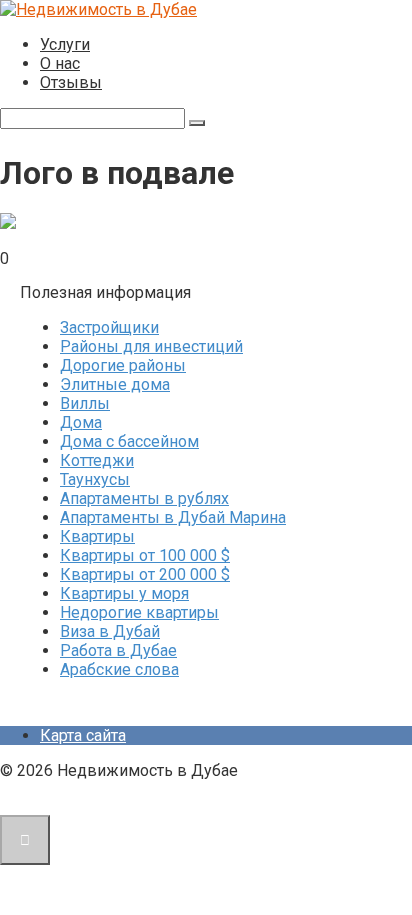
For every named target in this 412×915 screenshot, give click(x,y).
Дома (81, 422)
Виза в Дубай (110, 631)
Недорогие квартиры (139, 612)
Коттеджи (97, 460)
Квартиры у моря (124, 593)
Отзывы (71, 82)
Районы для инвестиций (151, 346)
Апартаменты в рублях (144, 498)
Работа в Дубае (118, 650)
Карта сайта (83, 735)
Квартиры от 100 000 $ (145, 555)
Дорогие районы (123, 365)
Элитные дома (115, 384)
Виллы (85, 403)
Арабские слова (119, 669)
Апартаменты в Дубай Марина (173, 517)
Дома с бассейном (129, 441)
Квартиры (97, 536)
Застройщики (109, 327)
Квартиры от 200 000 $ (145, 574)
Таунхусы (95, 479)
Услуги (65, 44)
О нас (60, 63)
